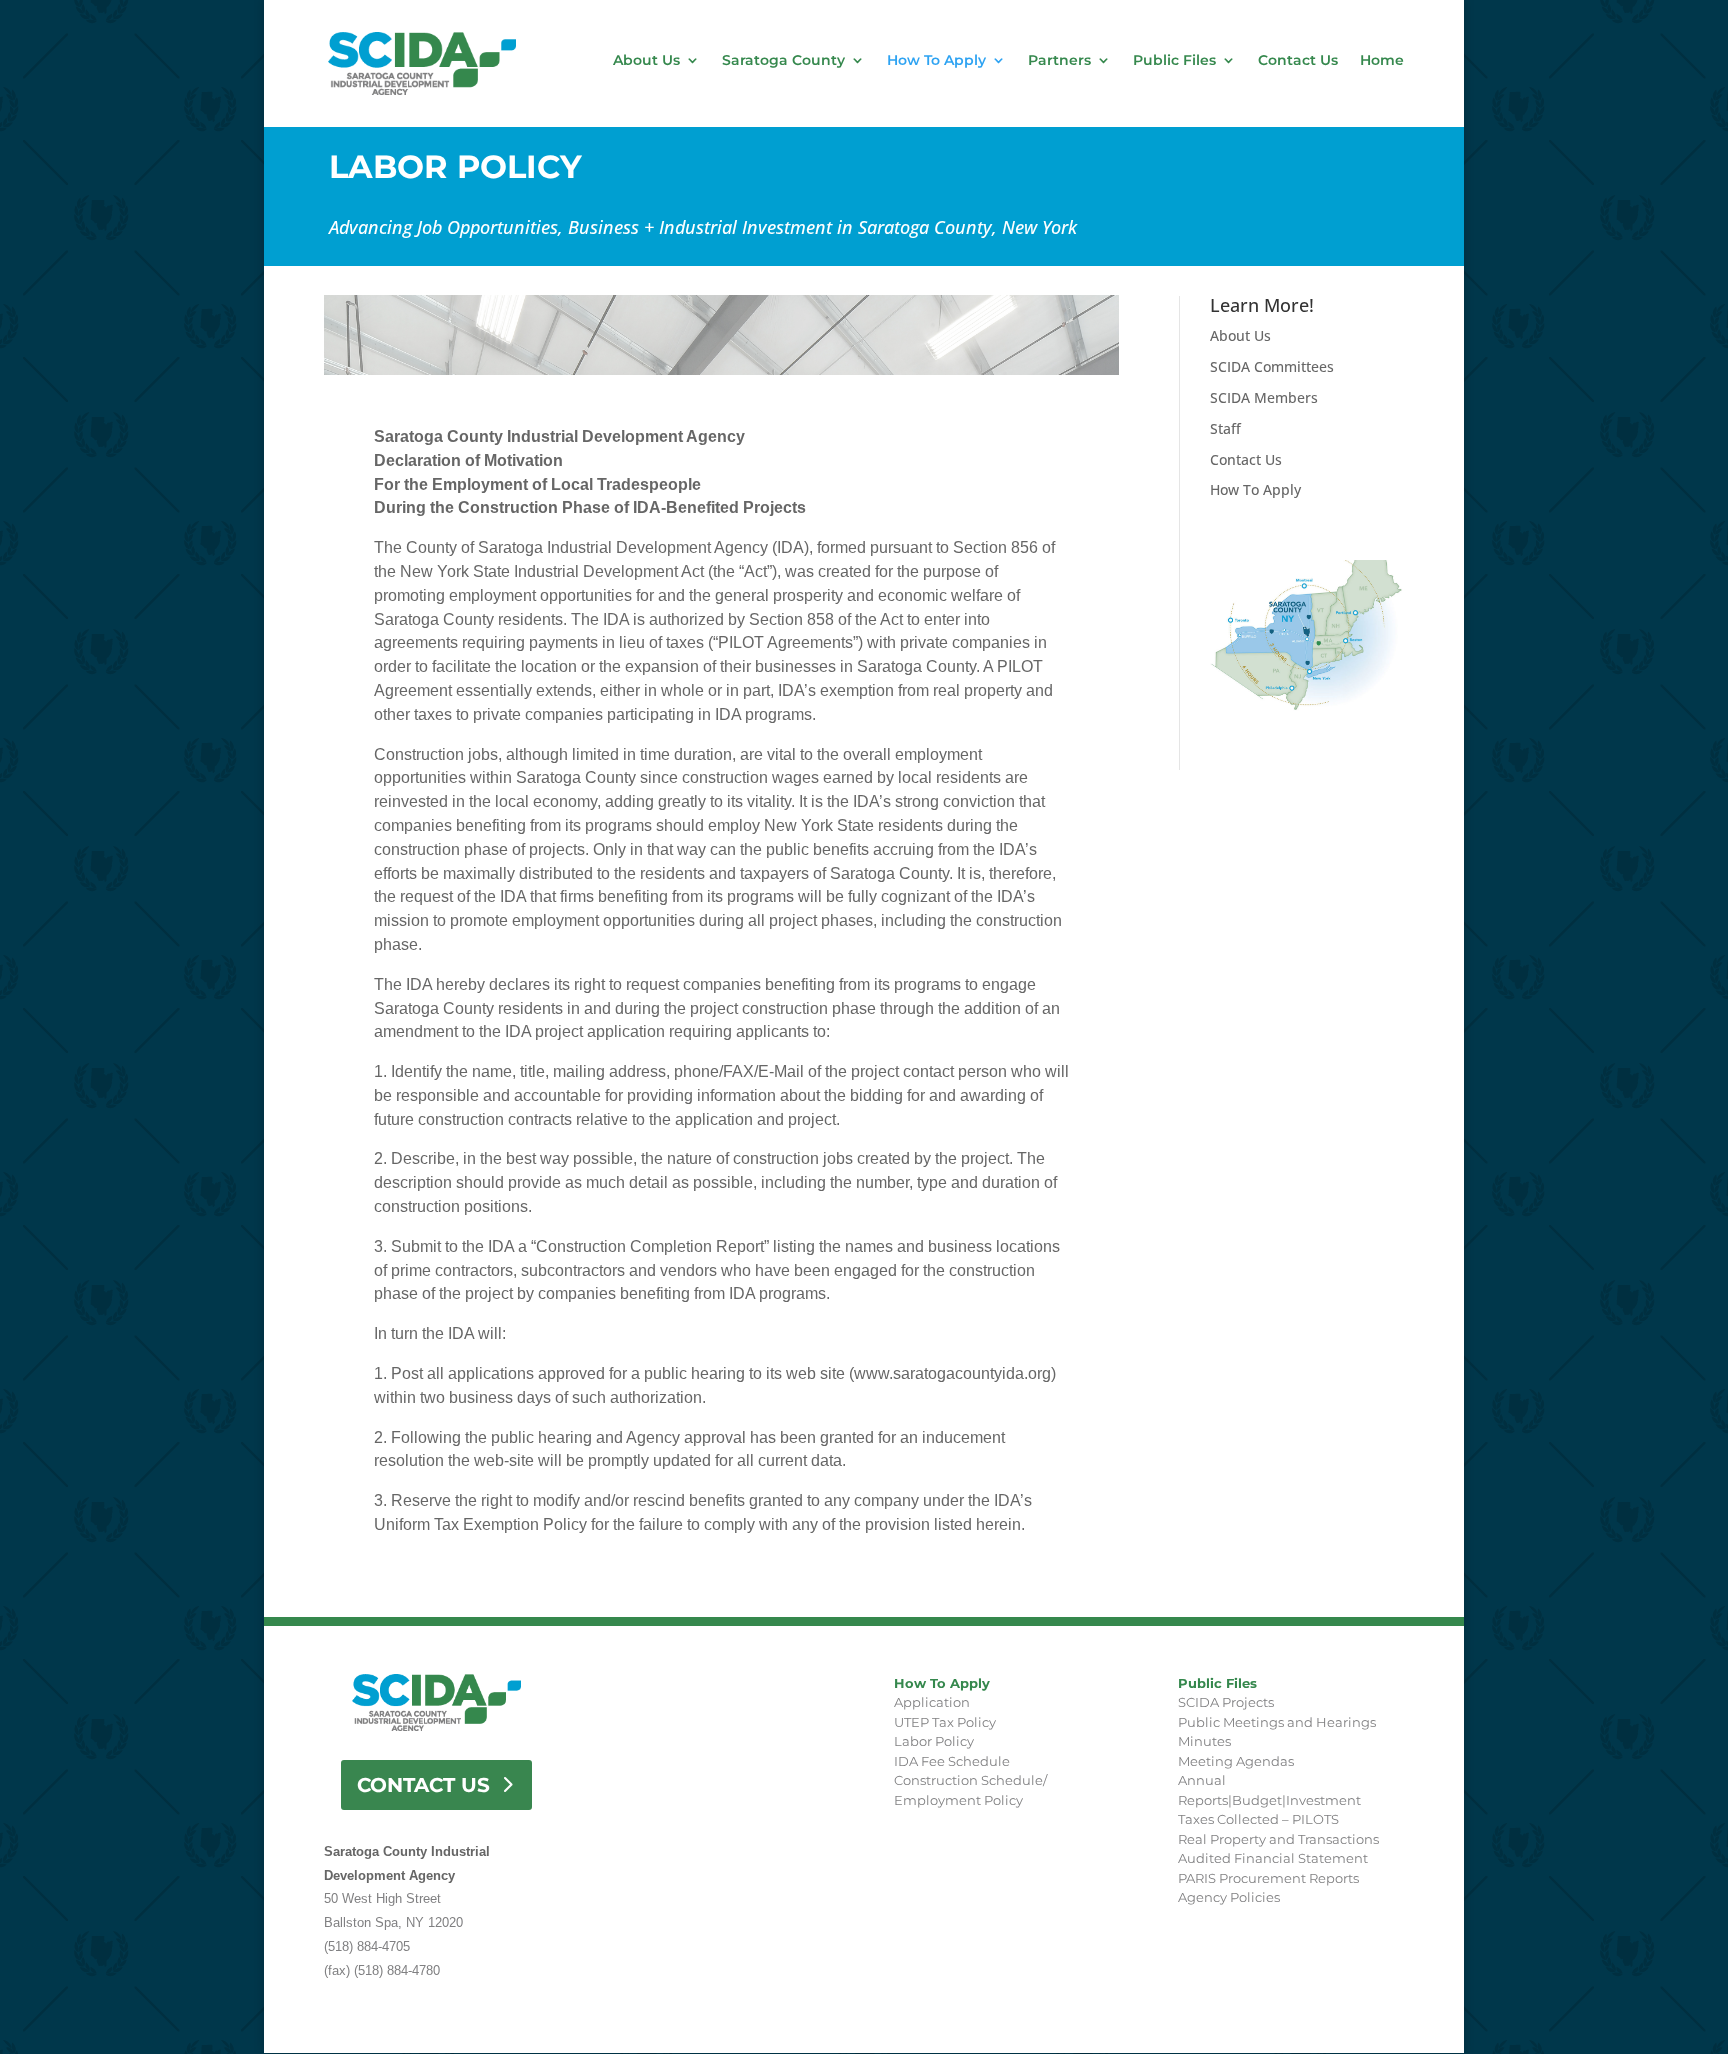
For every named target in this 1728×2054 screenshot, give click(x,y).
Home (1382, 61)
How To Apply (936, 61)
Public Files (1174, 61)
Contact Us (1298, 61)
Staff (1225, 428)
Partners (1059, 61)
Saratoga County (783, 61)
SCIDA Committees (1272, 366)
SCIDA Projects (1226, 1702)
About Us (646, 61)
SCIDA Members (1264, 397)
